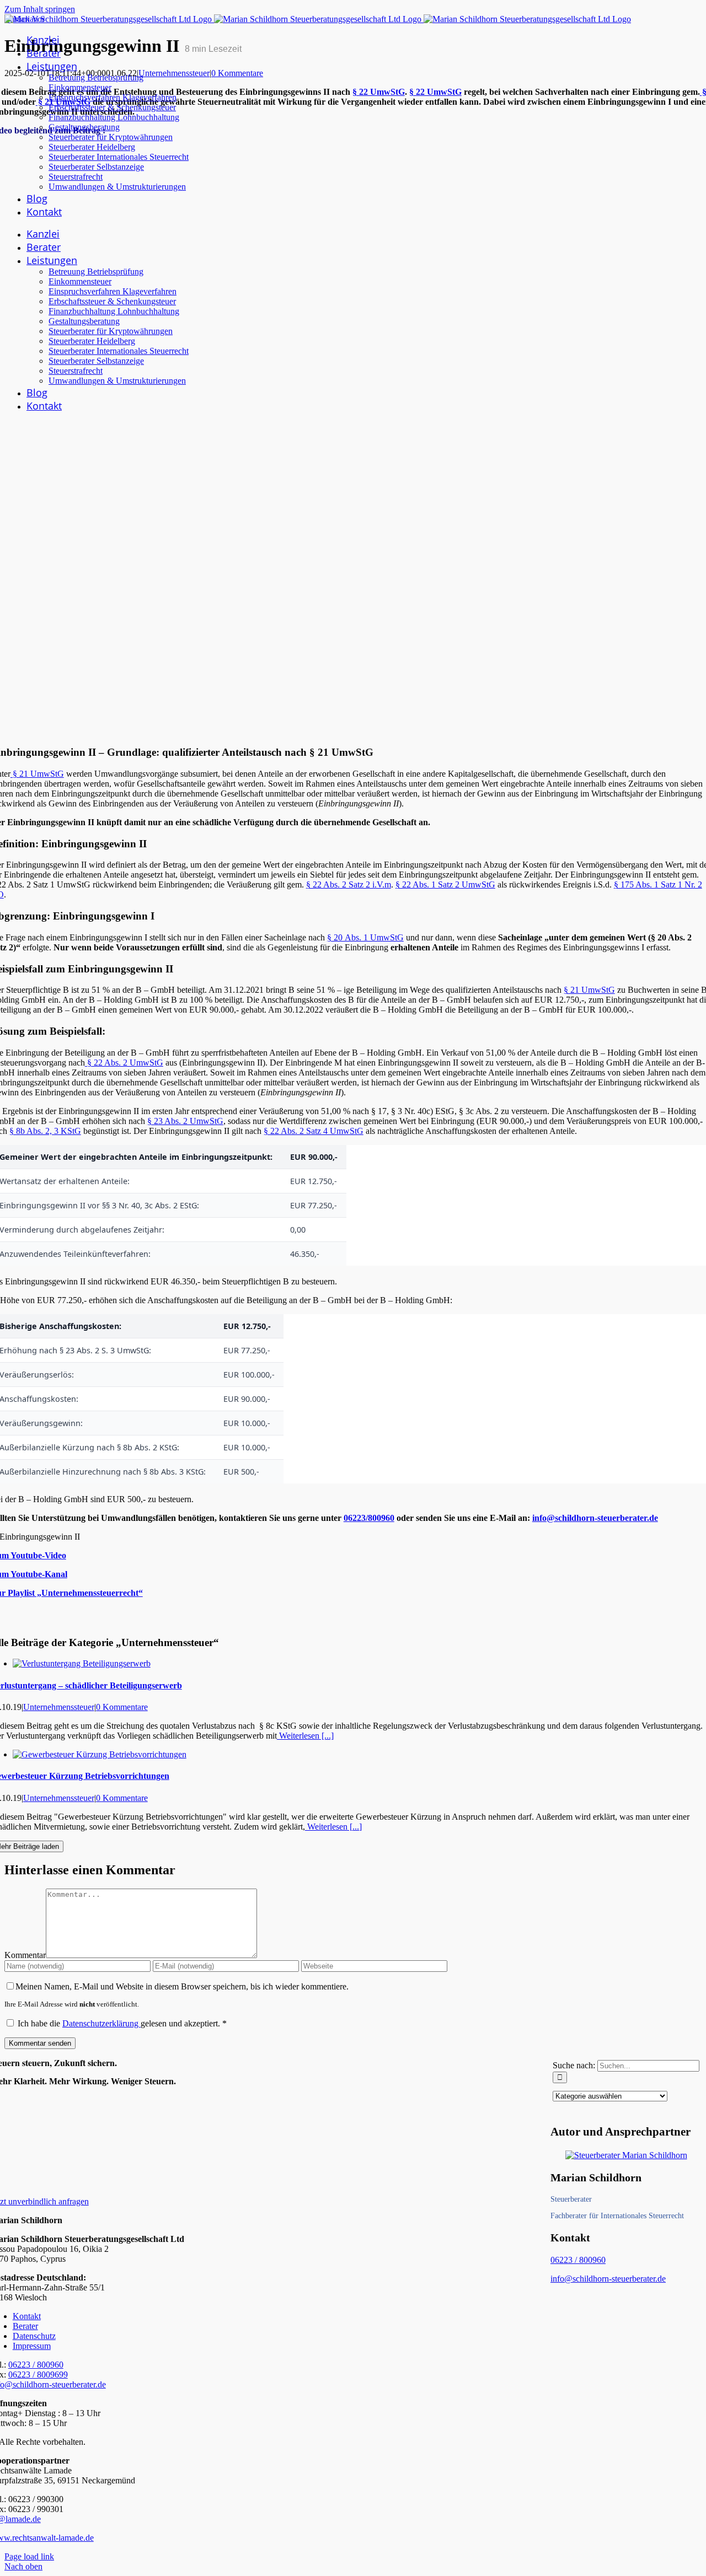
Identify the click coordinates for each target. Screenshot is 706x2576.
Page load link (29, 2556)
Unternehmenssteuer (174, 73)
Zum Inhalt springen (40, 9)
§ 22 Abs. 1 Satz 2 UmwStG (445, 884)
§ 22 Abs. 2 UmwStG (124, 1063)
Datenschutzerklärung (101, 2023)
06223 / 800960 (578, 2260)
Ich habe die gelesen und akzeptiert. (122, 2023)
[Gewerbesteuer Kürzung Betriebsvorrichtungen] (100, 1754)
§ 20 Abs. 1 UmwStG (365, 937)
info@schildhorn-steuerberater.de (595, 1518)
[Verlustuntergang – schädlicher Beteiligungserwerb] (82, 1663)
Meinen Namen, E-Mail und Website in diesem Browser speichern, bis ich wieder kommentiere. (182, 1986)
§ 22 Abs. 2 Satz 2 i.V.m (349, 884)
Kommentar (25, 1955)
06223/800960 (369, 1518)
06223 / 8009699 (38, 2375)
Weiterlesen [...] (305, 1736)
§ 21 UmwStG (37, 774)
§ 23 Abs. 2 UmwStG (185, 1121)
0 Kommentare (237, 73)
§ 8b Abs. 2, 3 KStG (45, 1131)
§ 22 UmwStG (379, 92)
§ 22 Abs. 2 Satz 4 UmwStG (314, 1131)
